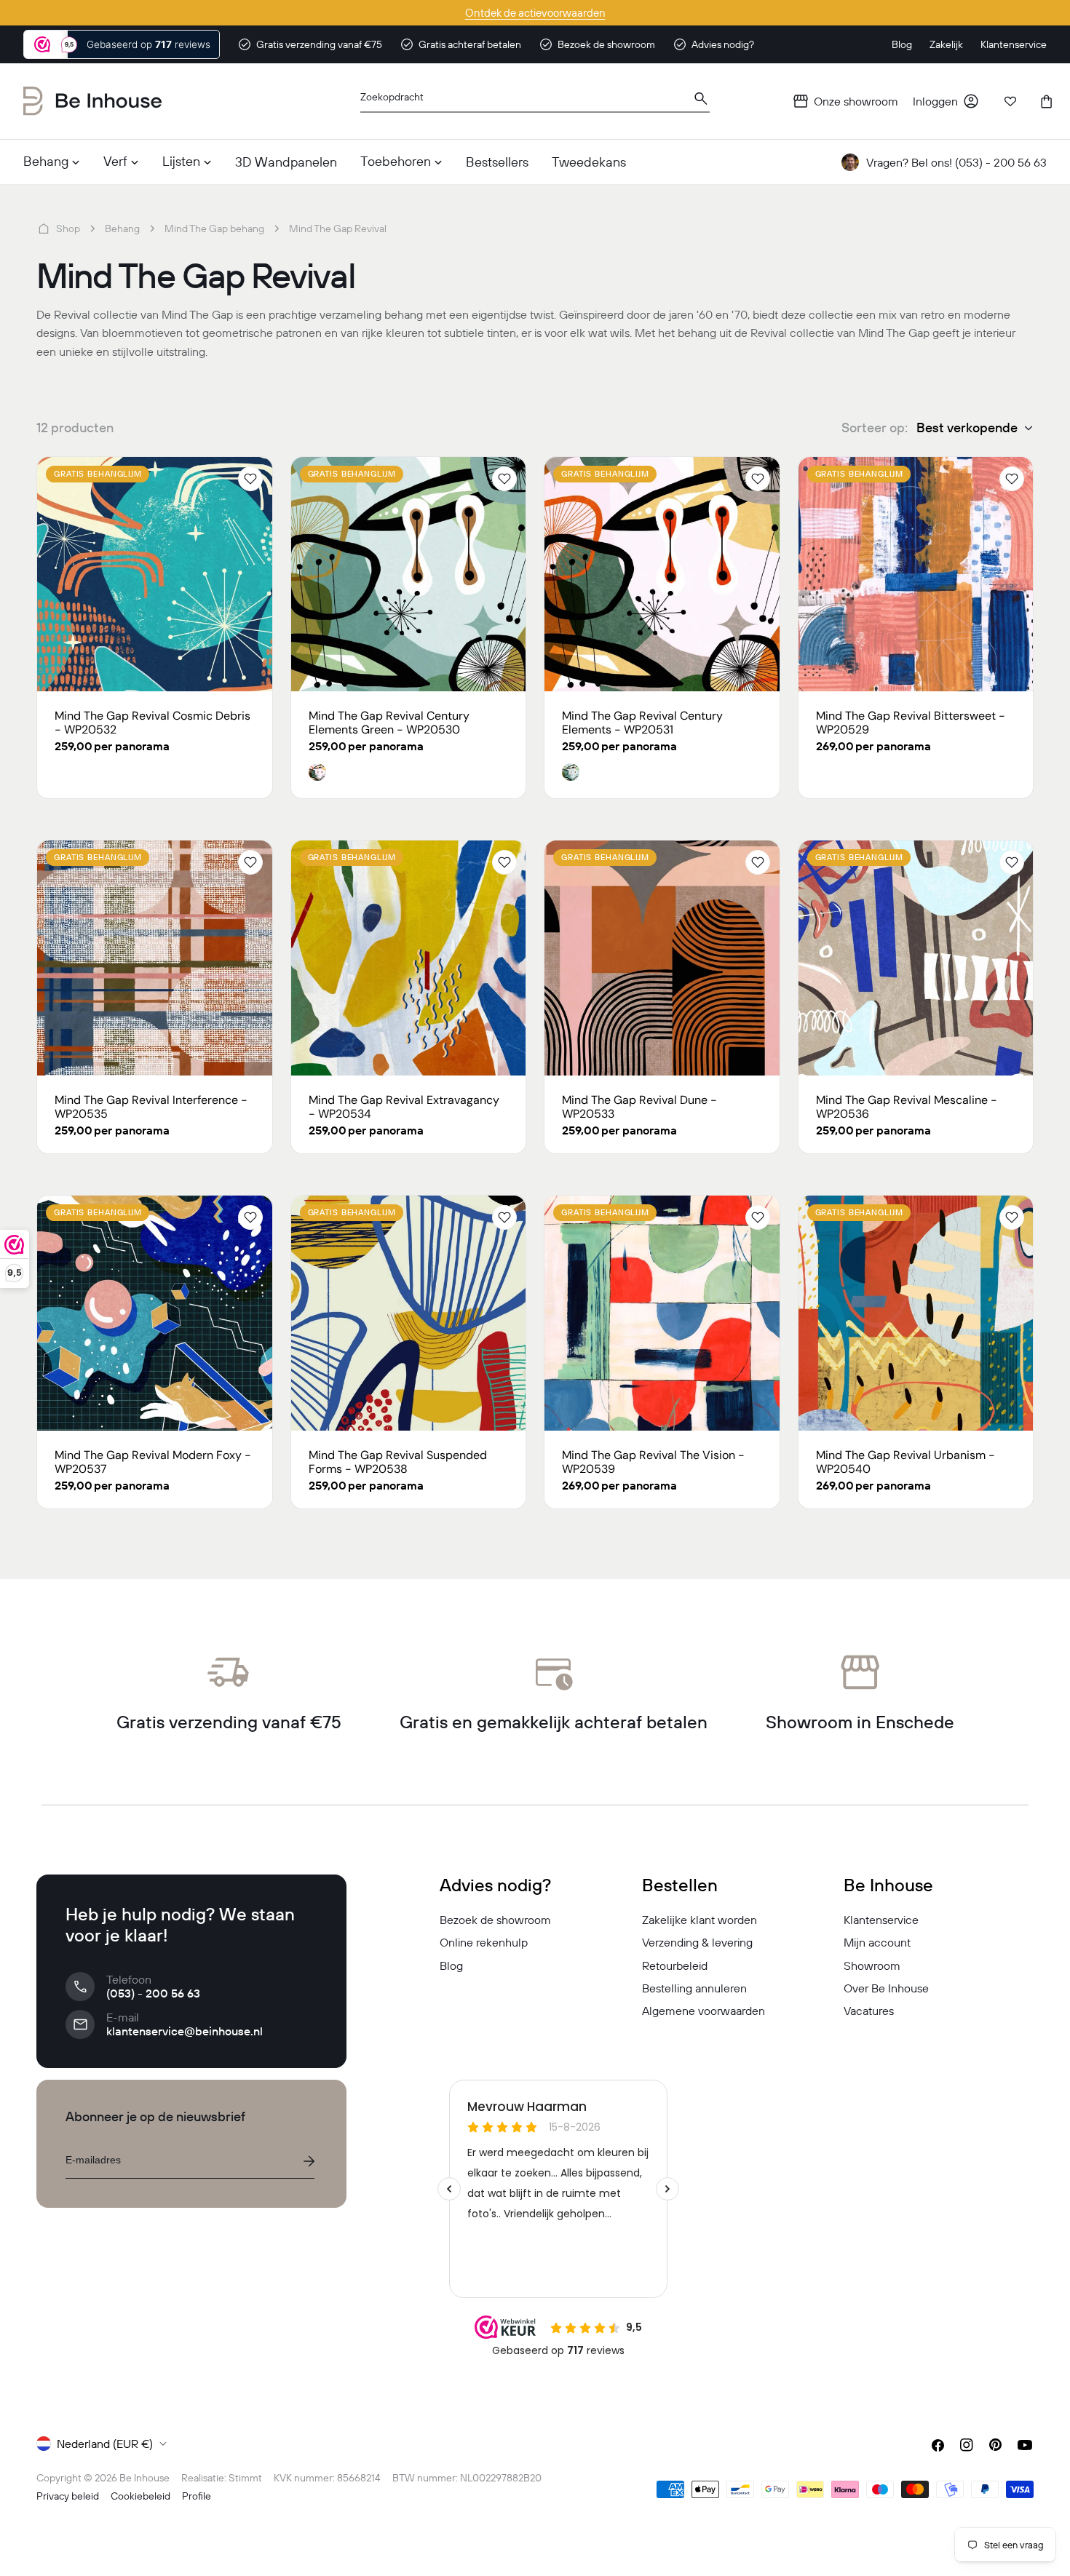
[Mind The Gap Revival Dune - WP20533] (662, 958)
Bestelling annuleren (694, 1988)
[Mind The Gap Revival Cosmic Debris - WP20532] (155, 575)
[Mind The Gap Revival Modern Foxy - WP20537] (155, 1313)
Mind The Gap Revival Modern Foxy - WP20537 (153, 1462)
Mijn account (877, 1942)
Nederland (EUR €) (105, 2444)
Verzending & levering (697, 1942)
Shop (68, 228)
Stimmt (245, 2478)
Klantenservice (881, 1920)
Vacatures (869, 2011)
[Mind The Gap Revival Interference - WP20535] (155, 958)
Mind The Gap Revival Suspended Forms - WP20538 (398, 1462)
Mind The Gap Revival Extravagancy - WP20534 (404, 1107)
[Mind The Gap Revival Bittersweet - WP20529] (916, 575)
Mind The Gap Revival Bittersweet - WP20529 (911, 723)
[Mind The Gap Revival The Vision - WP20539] (662, 1313)
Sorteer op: (875, 428)
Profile (197, 2496)
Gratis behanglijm (98, 474)
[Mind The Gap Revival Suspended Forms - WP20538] (409, 1313)
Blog (451, 1965)
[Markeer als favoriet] (250, 479)
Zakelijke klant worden (700, 1920)
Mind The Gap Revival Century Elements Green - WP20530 (389, 723)
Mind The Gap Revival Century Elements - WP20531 (642, 723)
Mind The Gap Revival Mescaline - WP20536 (907, 1107)
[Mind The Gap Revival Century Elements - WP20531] (662, 575)
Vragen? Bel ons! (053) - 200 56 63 (956, 162)
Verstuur (309, 2161)
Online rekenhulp (484, 1942)
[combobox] (535, 102)
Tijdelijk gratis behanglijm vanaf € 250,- (535, 13)
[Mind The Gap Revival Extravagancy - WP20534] (409, 958)
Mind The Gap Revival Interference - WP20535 (151, 1107)
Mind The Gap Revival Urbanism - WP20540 (905, 1462)
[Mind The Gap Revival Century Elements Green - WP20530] (409, 575)
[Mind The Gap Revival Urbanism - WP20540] (916, 1313)
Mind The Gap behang (214, 228)
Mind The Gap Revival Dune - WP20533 (639, 1107)
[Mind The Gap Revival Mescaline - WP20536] (916, 958)
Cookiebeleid (140, 2496)
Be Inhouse (144, 2478)
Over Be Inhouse (886, 1988)
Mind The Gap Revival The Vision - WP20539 (653, 1462)
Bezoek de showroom (495, 1920)
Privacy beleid (68, 2496)
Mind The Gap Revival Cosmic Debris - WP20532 (152, 723)
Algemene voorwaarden (704, 2011)
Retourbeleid (675, 1965)
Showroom (872, 1965)
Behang (122, 228)
